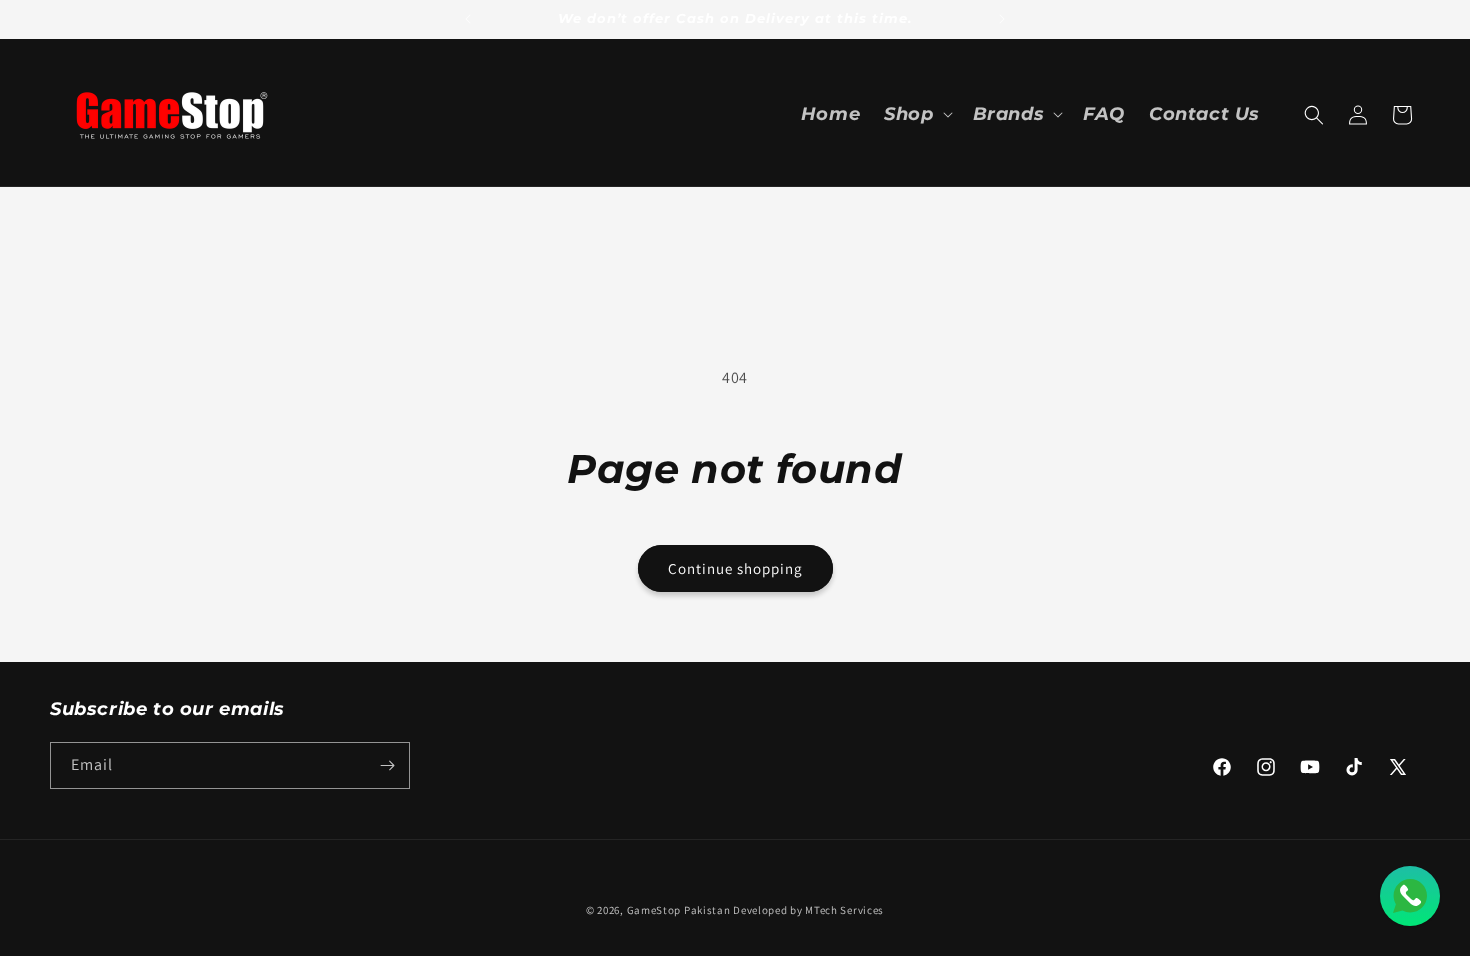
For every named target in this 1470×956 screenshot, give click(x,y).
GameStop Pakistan (679, 910)
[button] (916, 114)
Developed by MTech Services (808, 910)
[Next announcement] (1002, 19)
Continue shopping (735, 568)
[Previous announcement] (468, 19)
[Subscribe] (387, 765)
